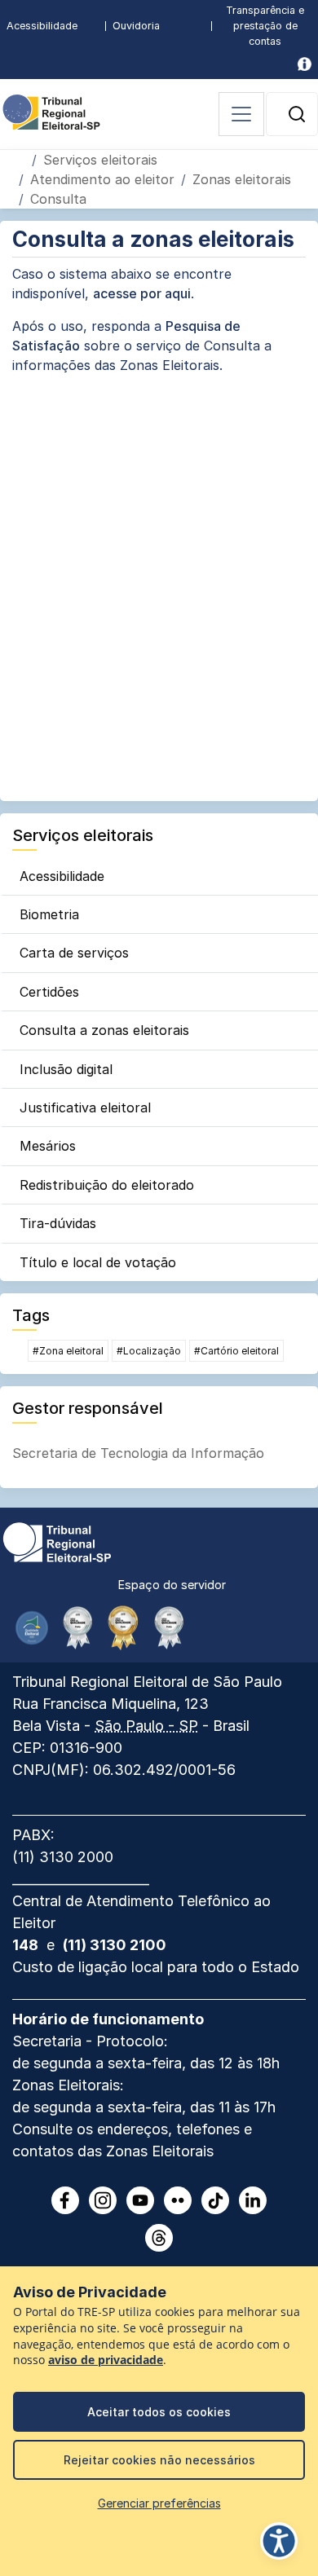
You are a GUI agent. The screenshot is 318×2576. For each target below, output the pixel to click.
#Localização (149, 1351)
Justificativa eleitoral (85, 1107)
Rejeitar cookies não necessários (159, 2460)
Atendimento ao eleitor (102, 179)
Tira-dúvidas (58, 1223)
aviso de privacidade (106, 2360)
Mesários (48, 1146)
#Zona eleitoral (68, 1351)
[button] (297, 114)
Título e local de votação (98, 1262)
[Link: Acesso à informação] (305, 64)
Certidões (49, 992)
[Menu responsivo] (241, 114)
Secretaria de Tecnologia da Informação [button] (138, 1453)
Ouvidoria (136, 26)
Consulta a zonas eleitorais (104, 1030)
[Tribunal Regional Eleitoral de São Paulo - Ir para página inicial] (51, 111)
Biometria (49, 914)
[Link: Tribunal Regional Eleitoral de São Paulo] (57, 1541)
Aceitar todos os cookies (159, 2412)
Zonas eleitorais (242, 179)
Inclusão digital (66, 1069)
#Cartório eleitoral (236, 1351)
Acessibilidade (42, 26)
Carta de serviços (74, 953)
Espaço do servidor (172, 1585)
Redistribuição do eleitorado (107, 1185)
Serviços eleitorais (100, 160)
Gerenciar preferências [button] (159, 2503)
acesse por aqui (142, 293)
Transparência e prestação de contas (265, 26)
